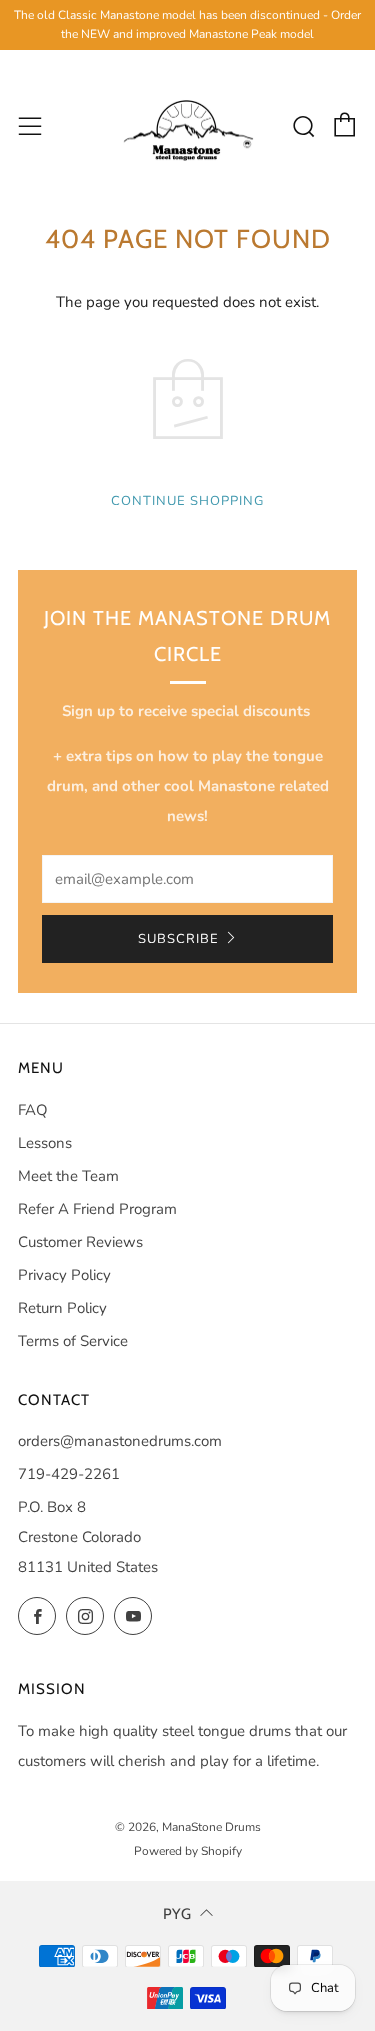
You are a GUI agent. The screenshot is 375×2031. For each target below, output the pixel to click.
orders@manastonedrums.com (120, 1441)
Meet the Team (68, 1176)
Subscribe (178, 939)
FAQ (33, 1110)
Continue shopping (187, 501)
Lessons (45, 1143)
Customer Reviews (80, 1242)
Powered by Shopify (188, 1851)
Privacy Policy (64, 1275)
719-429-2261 (69, 1474)
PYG (177, 1914)
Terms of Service (73, 1341)
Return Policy (62, 1308)
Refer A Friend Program (97, 1209)
